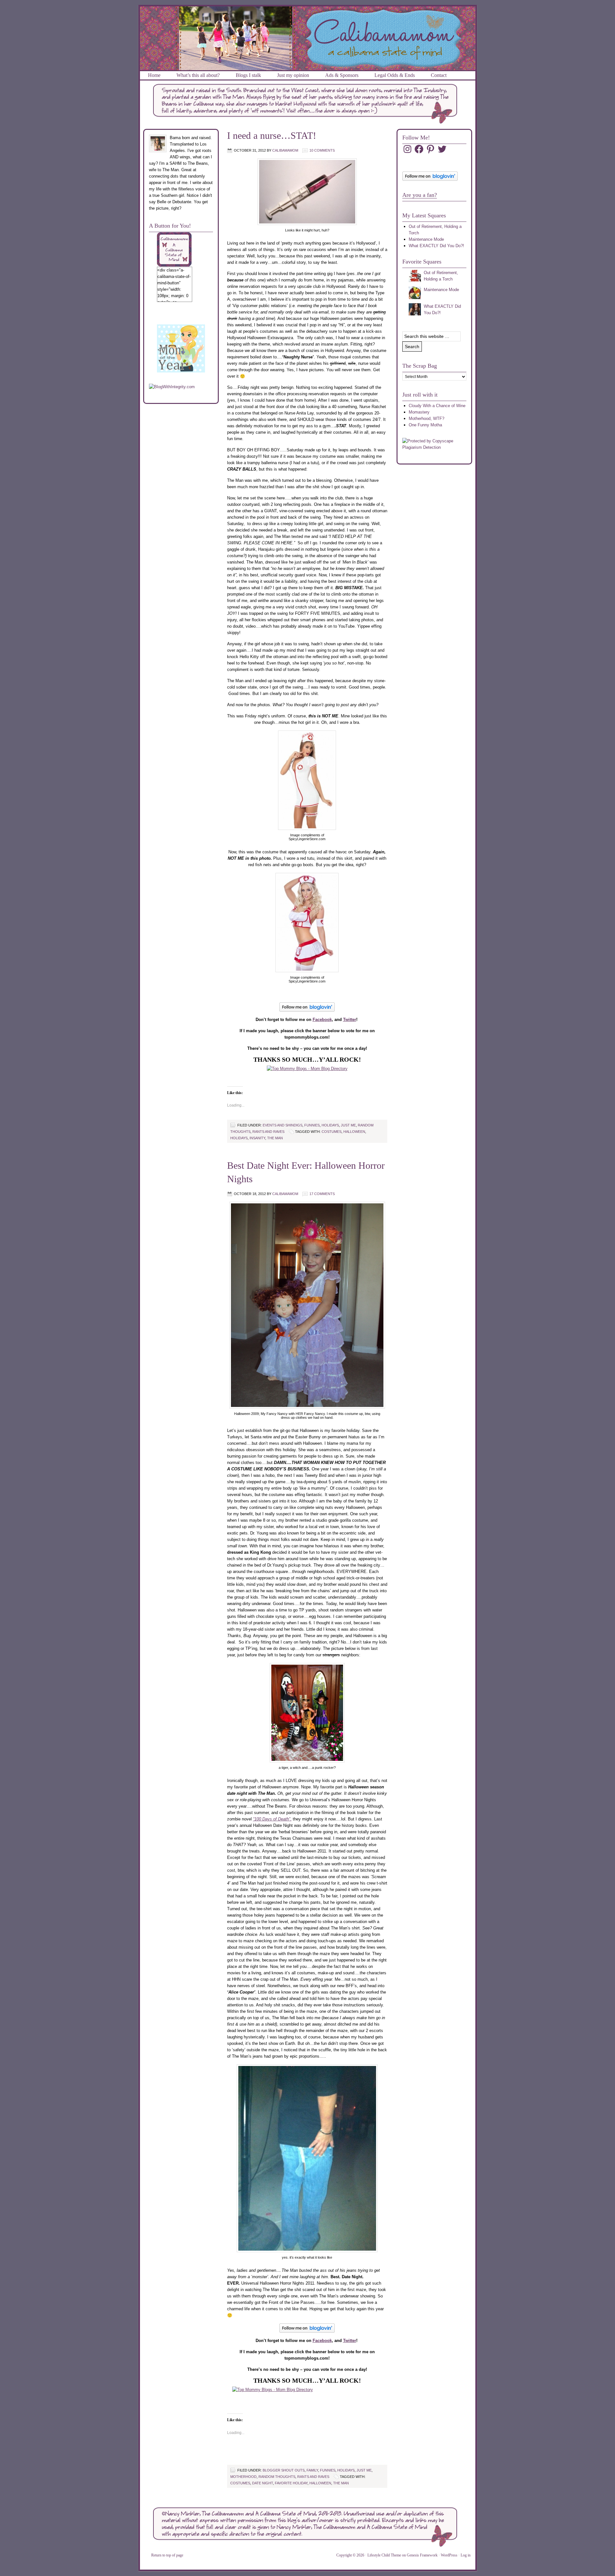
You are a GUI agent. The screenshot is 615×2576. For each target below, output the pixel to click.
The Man (275, 1138)
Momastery (419, 412)
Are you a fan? (420, 195)
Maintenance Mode (426, 239)
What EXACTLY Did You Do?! (436, 246)
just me (348, 1125)
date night (262, 2483)
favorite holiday (291, 2483)
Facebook (322, 1020)
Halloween (354, 1132)
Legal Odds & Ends (395, 75)
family (312, 2470)
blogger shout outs (284, 2470)
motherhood (243, 2477)
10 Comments (322, 150)
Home (154, 75)
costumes (332, 1132)
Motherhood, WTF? (426, 418)
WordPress (449, 2555)
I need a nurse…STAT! (272, 135)
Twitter (350, 1020)
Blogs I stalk (248, 75)
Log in (466, 2555)
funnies (312, 1125)
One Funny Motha (425, 425)
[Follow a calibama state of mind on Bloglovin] (430, 179)
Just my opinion (293, 75)
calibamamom (285, 150)
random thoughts (277, 2477)
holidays (330, 1125)
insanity (257, 1138)
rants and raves (268, 1132)
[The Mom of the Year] (181, 371)
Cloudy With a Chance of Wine (437, 406)
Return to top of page (167, 2555)
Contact (439, 75)
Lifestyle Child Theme (384, 2555)
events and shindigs (283, 1125)
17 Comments (322, 1194)
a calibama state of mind (308, 14)
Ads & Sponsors (342, 75)
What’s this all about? (198, 75)
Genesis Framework (422, 2555)
